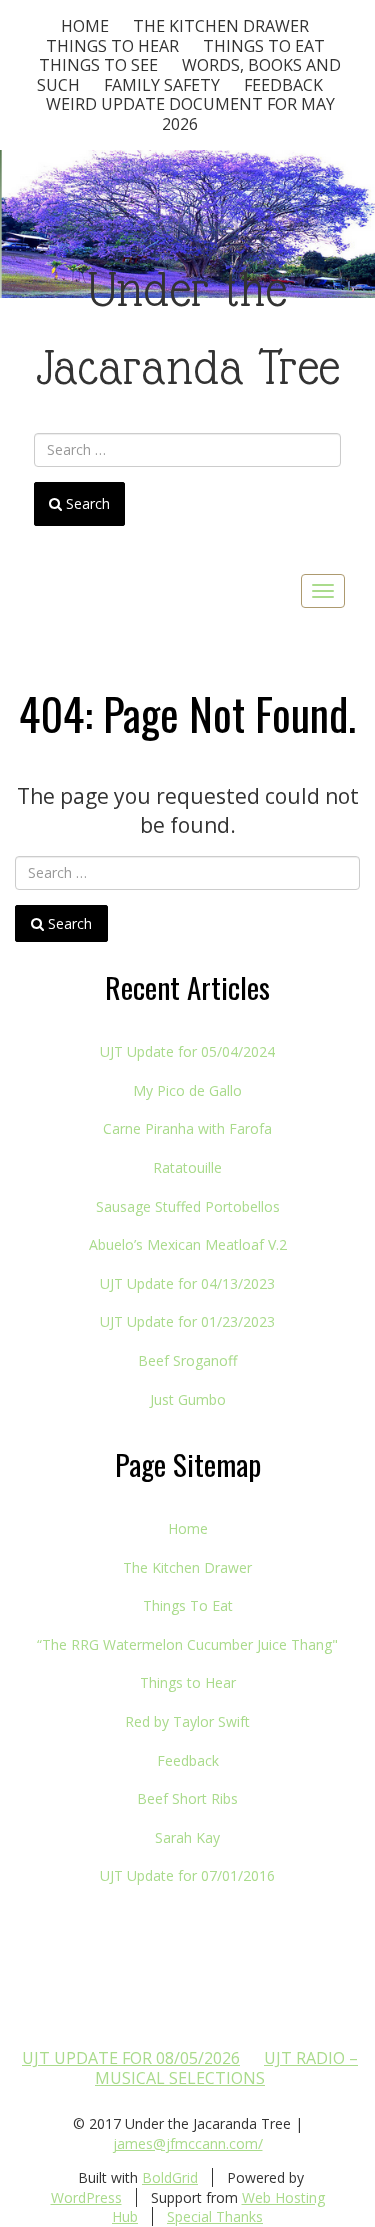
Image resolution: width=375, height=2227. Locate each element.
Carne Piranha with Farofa (187, 1128)
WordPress (86, 2197)
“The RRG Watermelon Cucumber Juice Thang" (187, 1644)
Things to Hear (188, 1682)
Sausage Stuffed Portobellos (188, 1206)
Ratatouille (187, 1167)
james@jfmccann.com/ (188, 2143)
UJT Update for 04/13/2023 (187, 1283)
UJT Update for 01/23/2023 (187, 1321)
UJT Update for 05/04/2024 (187, 1051)
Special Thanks (215, 2216)
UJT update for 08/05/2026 (131, 2058)
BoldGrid (170, 2177)
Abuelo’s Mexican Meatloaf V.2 (188, 1244)
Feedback (283, 85)
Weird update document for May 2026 (190, 114)
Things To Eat (188, 1605)
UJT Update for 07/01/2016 (187, 1875)
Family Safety (162, 85)
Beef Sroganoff (187, 1360)
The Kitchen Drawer (221, 26)
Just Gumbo (188, 1399)
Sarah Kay (187, 1837)
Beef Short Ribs (187, 1798)
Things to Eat (264, 46)
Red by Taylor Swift (187, 1721)
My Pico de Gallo (187, 1090)
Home (85, 26)
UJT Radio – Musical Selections (226, 2068)
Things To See (98, 65)
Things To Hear (112, 46)
